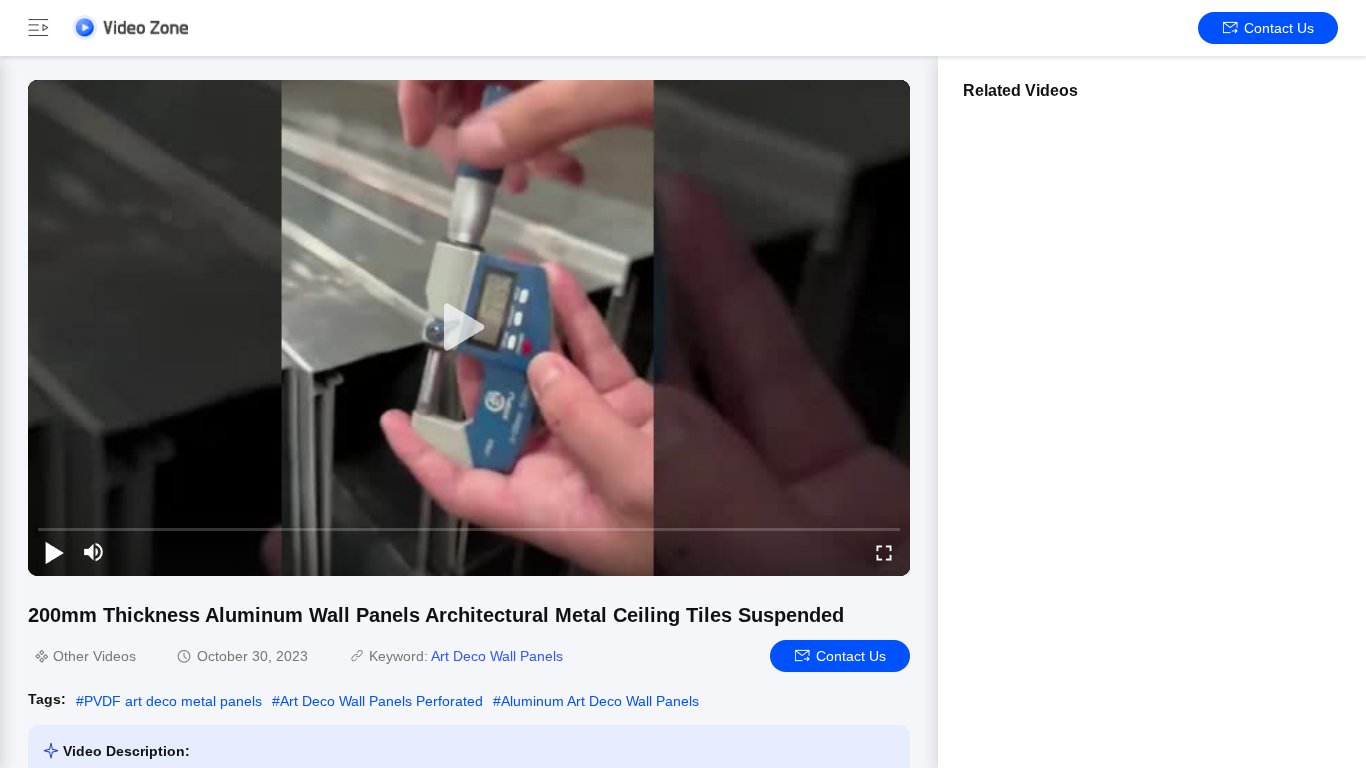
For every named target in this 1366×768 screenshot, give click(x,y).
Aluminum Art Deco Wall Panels (600, 701)
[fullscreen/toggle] (884, 552)
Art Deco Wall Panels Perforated (381, 701)
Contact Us (1279, 28)
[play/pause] (54, 552)
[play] (469, 328)
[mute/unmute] (94, 552)
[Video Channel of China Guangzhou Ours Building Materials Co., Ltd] (130, 27)
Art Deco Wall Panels (497, 656)
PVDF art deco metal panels (173, 701)
